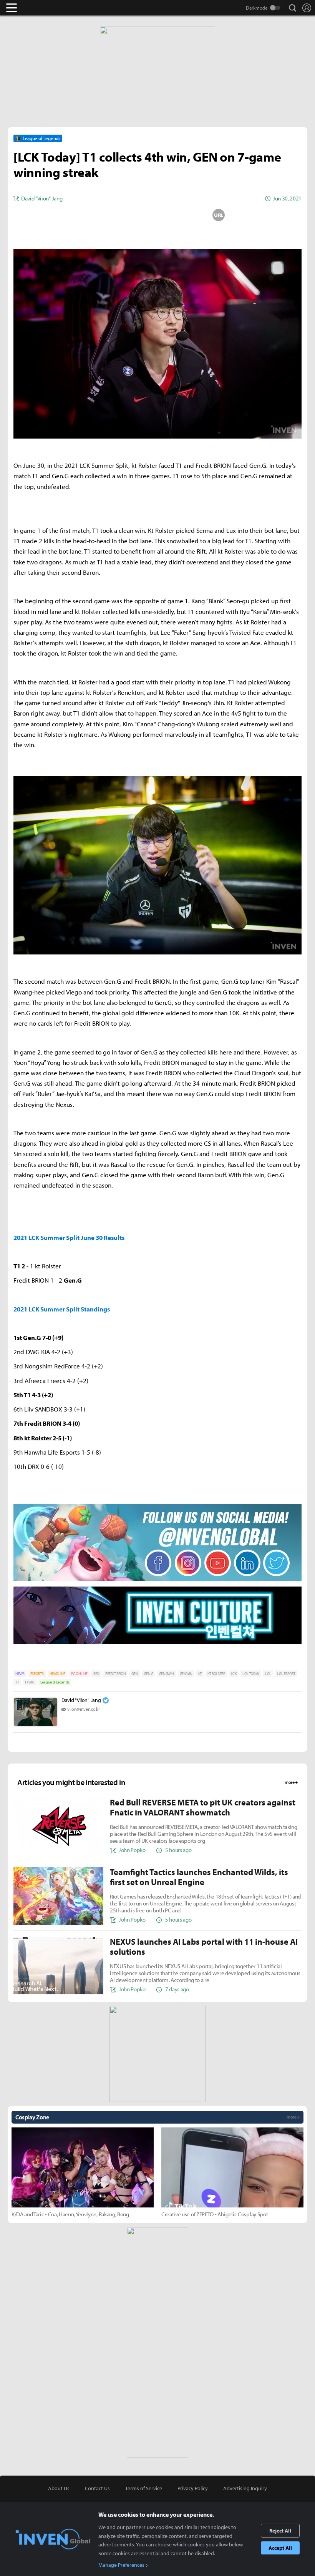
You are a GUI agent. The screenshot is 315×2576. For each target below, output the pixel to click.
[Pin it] (188, 215)
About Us (59, 2488)
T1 (17, 1682)
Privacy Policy (193, 2488)
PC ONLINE (79, 1674)
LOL (268, 1674)
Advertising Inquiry (245, 2488)
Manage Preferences (121, 2565)
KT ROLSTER (216, 1674)
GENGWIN (167, 1674)
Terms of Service (144, 2488)
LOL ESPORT (286, 1674)
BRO (96, 1674)
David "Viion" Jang (81, 1700)
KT (200, 1674)
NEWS (20, 1674)
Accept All (280, 2548)
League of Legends (55, 1682)
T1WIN (29, 1682)
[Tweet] (96, 215)
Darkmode (257, 8)
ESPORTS (37, 1674)
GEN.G (148, 1674)
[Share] (127, 215)
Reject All (280, 2531)
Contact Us (97, 2488)
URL (219, 215)
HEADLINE (57, 1674)
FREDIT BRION (115, 1674)
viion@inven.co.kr (84, 1709)
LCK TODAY (251, 1674)
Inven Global (41, 8)
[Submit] (157, 215)
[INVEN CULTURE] (157, 1644)
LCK (234, 1674)
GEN (135, 1674)
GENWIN (186, 1674)
